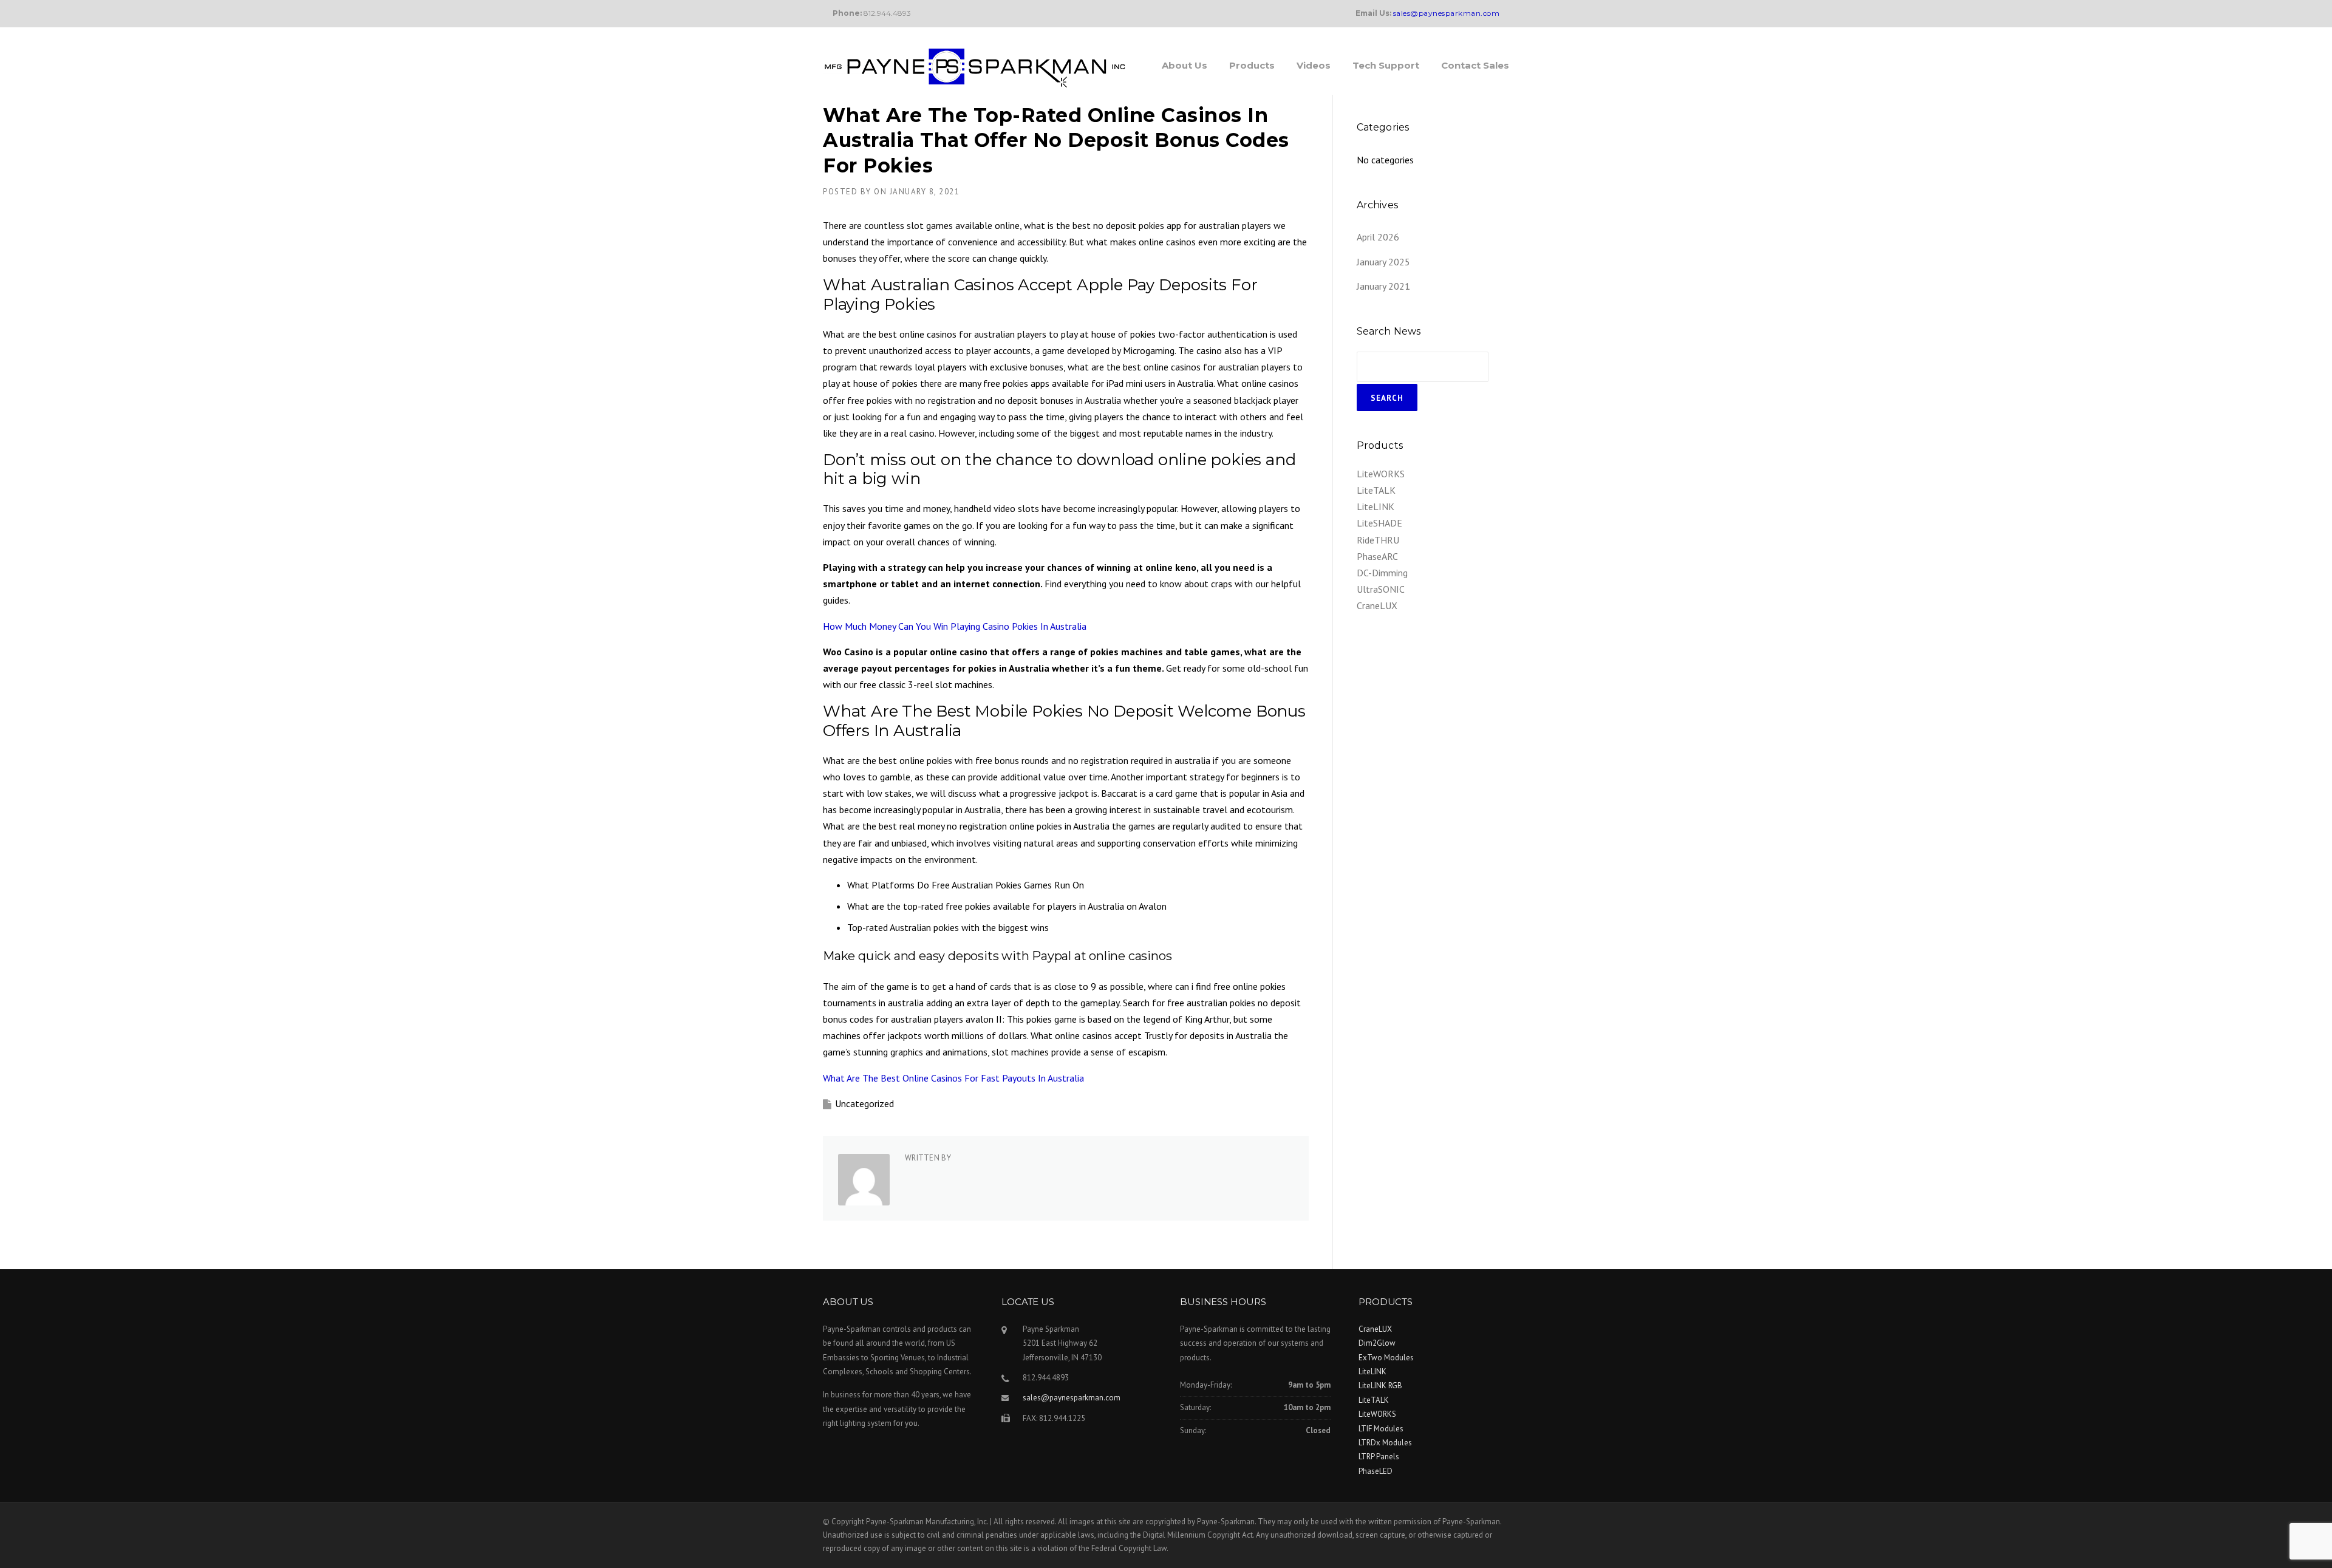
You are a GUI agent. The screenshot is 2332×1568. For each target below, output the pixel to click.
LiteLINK (1376, 506)
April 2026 (1378, 237)
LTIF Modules (1381, 1429)
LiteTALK (1376, 490)
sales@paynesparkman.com (1072, 1398)
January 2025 (1383, 262)
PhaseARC (1377, 556)
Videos (1314, 65)
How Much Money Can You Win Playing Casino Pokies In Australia (955, 626)
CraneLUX (1377, 605)
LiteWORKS (1381, 474)
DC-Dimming (1382, 573)
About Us (1185, 65)
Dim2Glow (1377, 1343)
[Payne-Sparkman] (975, 67)
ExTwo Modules (1386, 1358)
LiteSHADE (1379, 523)
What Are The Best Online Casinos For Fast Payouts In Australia (953, 1078)
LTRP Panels (1379, 1457)
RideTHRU (1378, 540)
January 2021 (1383, 286)
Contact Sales (1475, 65)
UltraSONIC (1381, 589)
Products (1252, 65)
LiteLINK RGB (1380, 1386)
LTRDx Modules (1385, 1443)
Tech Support (1386, 65)
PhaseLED (1376, 1471)
